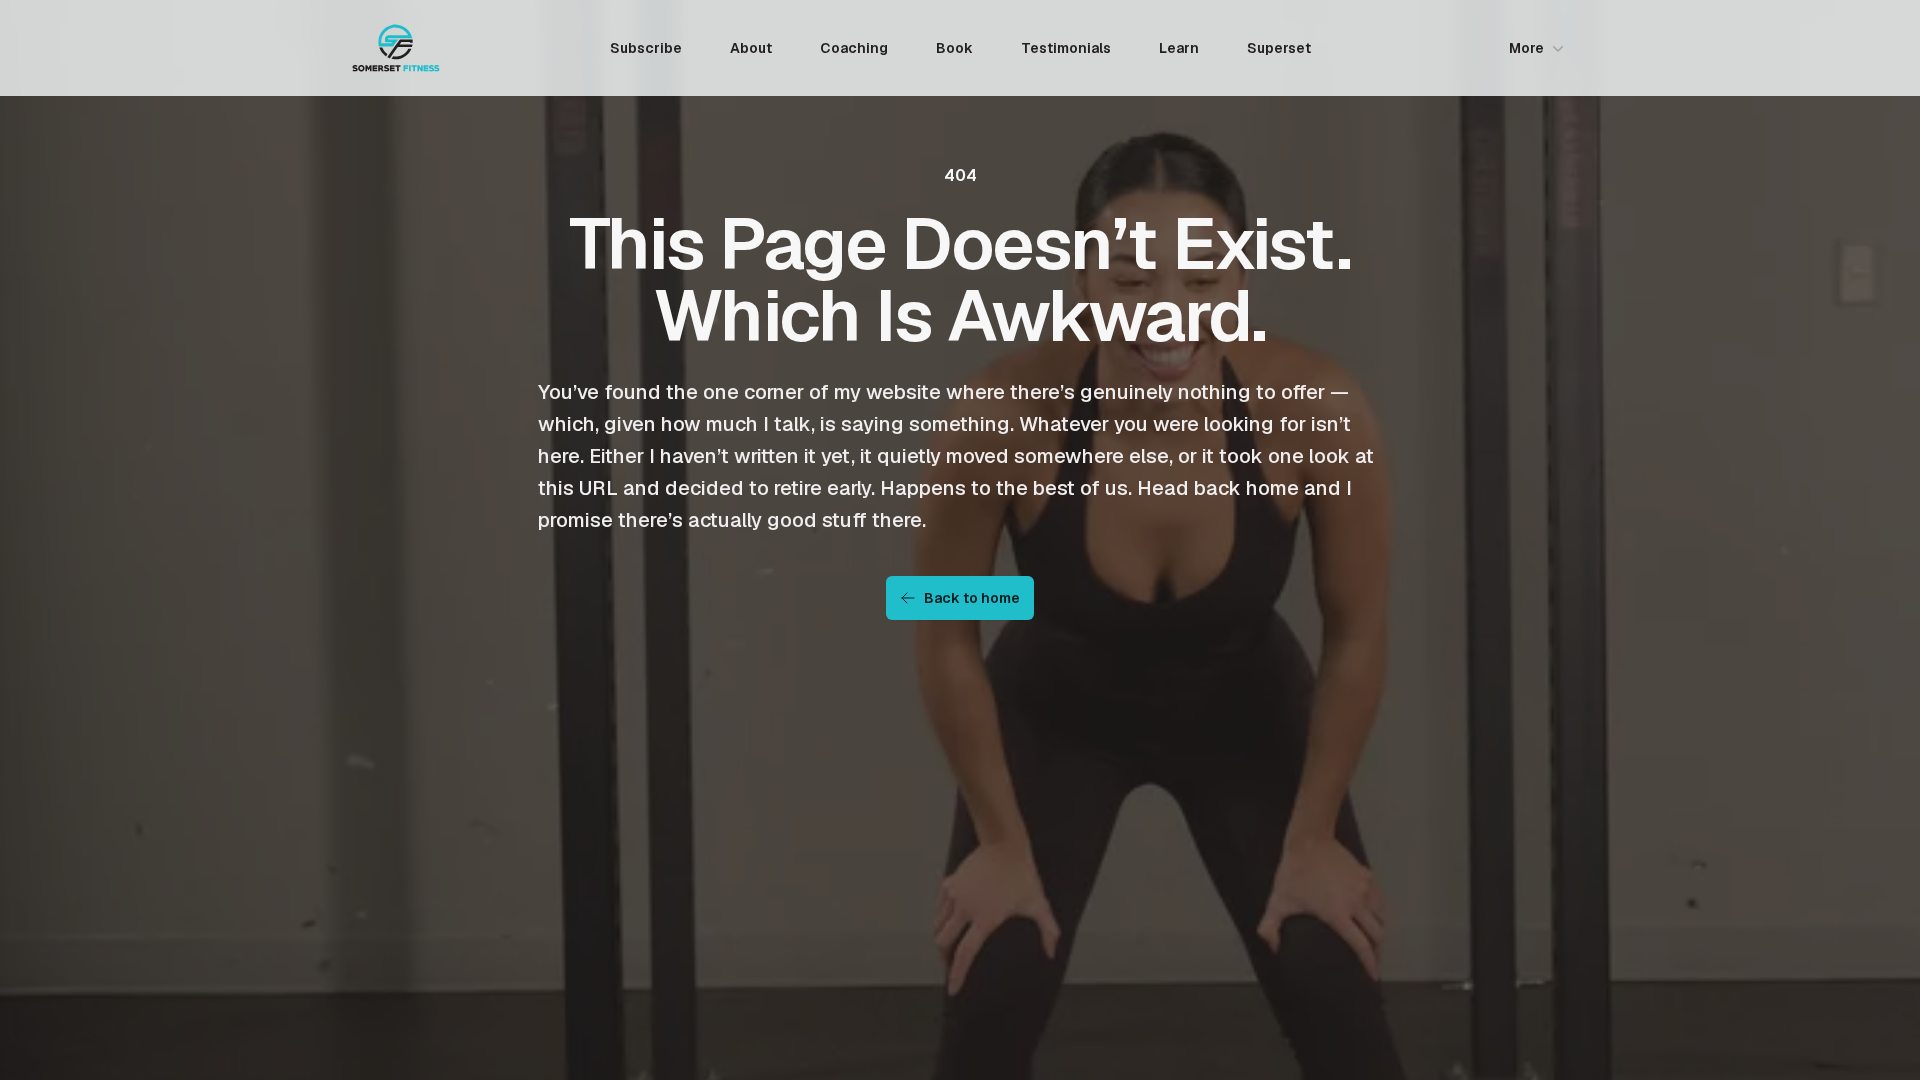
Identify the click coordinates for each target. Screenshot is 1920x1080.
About (751, 48)
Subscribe (646, 48)
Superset (1279, 48)
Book (954, 48)
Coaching (854, 48)
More (1526, 48)
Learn (1179, 48)
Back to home (972, 598)
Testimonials (1066, 48)
